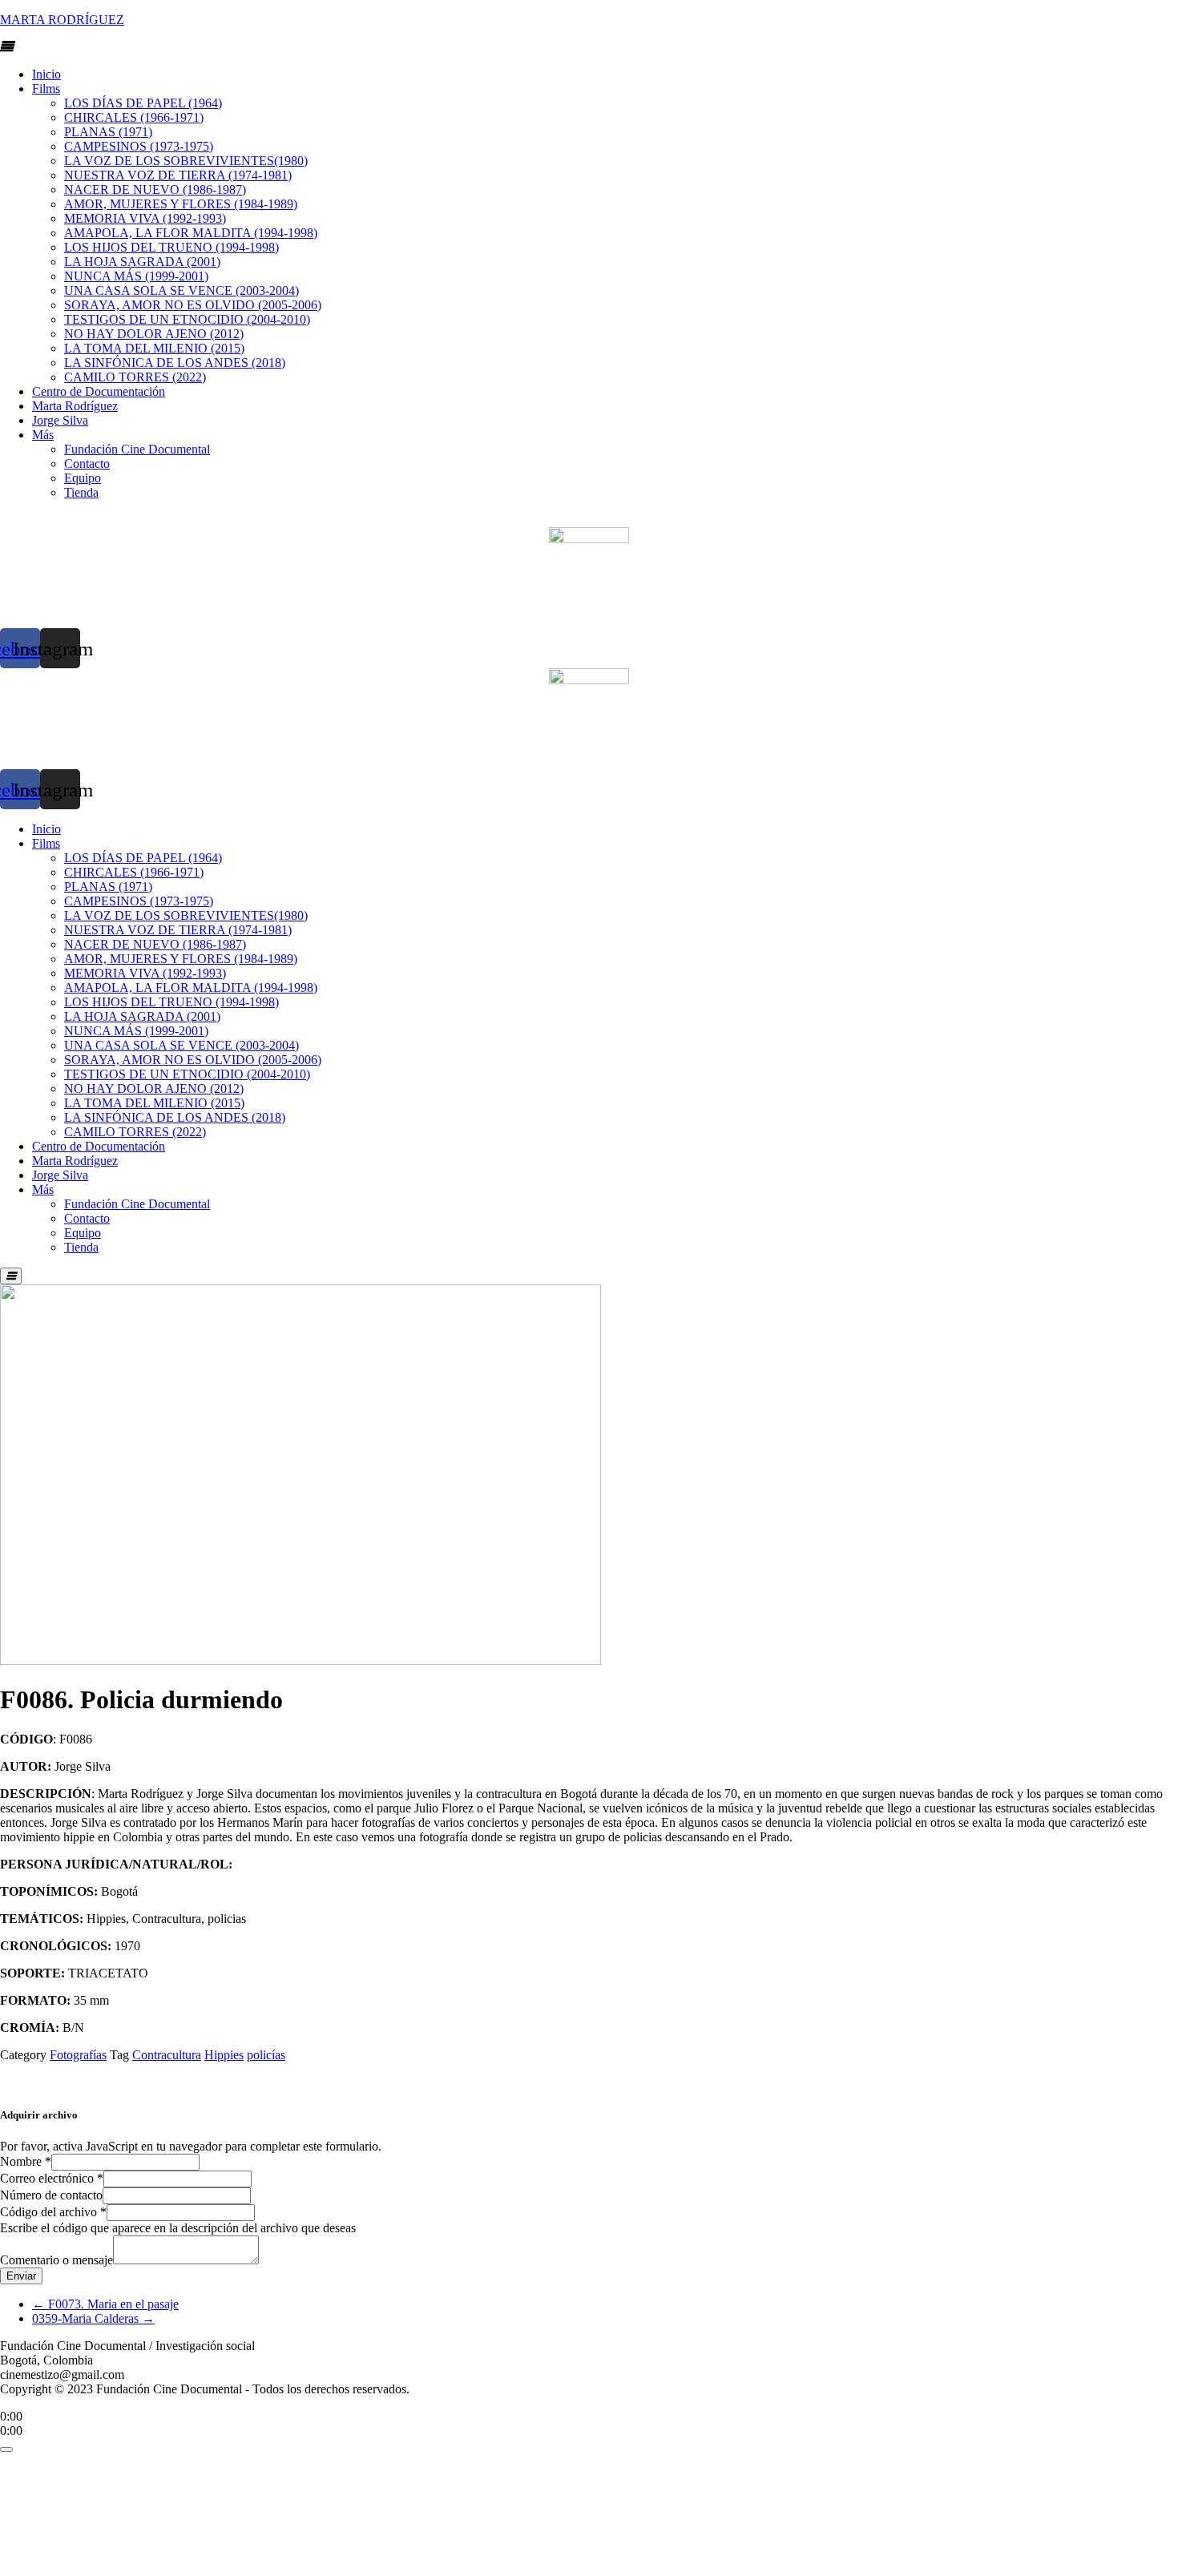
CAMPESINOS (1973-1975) (139, 146)
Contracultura (167, 2055)
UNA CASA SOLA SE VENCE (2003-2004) (182, 290)
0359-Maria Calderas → (93, 2318)
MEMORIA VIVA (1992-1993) (145, 218)
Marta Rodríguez (75, 406)
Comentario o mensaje (56, 2260)
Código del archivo (53, 2212)
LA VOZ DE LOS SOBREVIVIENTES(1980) (186, 161)
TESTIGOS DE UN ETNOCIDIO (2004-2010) (187, 319)
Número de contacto (51, 2195)
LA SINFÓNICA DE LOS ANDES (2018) (175, 363)
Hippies (224, 2055)
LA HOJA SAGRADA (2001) (142, 262)
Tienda (81, 492)
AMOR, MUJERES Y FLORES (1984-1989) (181, 204)
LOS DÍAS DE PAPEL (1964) (143, 103)
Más (43, 435)
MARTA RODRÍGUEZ (62, 20)
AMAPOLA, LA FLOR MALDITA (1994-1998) (191, 233)
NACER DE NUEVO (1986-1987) (155, 189)
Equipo (83, 478)
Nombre (26, 2161)
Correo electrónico (52, 2178)
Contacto (87, 464)
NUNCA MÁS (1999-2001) (136, 276)
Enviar (21, 2276)
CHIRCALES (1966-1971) (134, 117)
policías (266, 2055)
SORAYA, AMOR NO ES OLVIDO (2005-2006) (193, 305)
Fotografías (78, 2055)
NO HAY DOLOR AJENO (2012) (154, 334)
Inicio (46, 74)
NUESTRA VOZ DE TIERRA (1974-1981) (178, 175)
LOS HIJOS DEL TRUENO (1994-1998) (171, 247)
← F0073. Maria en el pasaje (105, 2304)
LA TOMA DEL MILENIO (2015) (154, 348)
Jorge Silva (60, 420)
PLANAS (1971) (108, 132)
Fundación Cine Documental (137, 449)
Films (46, 89)
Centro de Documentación (99, 391)
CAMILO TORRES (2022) (135, 377)
